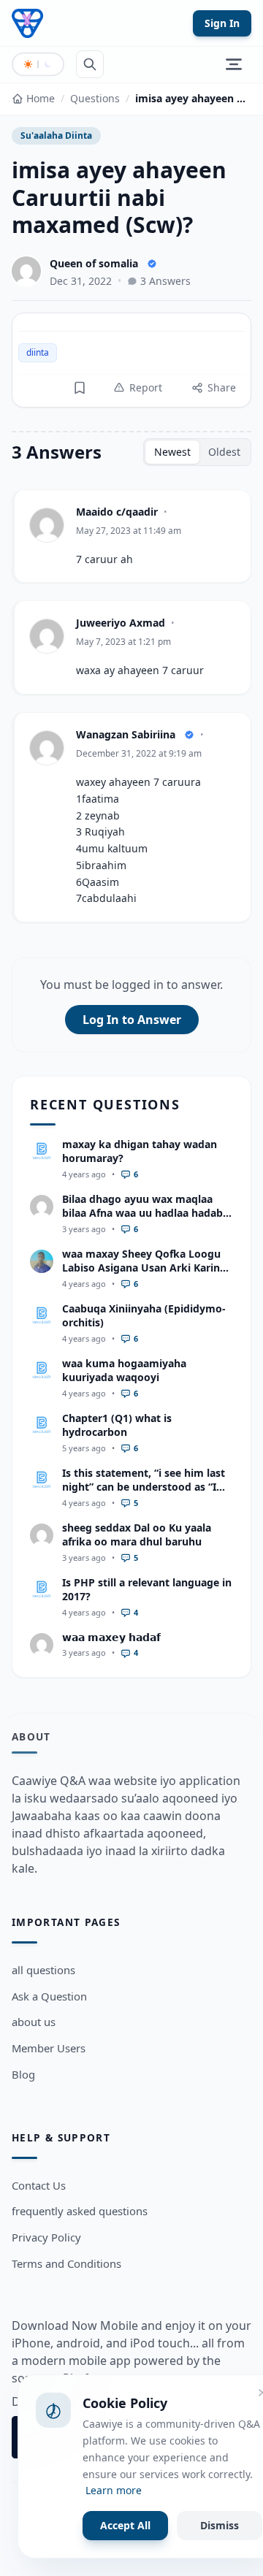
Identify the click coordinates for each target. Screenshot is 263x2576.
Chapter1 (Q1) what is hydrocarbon (117, 1425)
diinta (38, 352)
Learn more (114, 2490)
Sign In (222, 23)
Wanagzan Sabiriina (126, 734)
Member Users (49, 2048)
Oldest (224, 452)
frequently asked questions (80, 2211)
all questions (43, 1970)
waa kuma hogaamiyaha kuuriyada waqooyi (124, 1370)
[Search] (90, 64)
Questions (95, 98)
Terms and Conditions (66, 2263)
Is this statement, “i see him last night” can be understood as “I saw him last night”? (144, 1487)
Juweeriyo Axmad (121, 623)
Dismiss (220, 2525)
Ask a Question (49, 1996)
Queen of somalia (94, 263)
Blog (23, 2074)
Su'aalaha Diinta (56, 135)
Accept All (125, 2525)
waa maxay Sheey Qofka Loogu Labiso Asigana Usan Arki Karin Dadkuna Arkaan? (141, 1268)
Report (146, 387)
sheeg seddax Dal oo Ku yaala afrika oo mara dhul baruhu (137, 1534)
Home (41, 98)
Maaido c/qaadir (117, 512)
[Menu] (234, 64)
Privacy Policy (46, 2237)
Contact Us (39, 2185)
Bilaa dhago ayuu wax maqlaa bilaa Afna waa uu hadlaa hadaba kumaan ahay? (145, 1213)
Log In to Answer (132, 1020)
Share (222, 387)
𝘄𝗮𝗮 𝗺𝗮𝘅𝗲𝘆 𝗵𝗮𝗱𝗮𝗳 (111, 1637)
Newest (172, 452)
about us (34, 2022)
